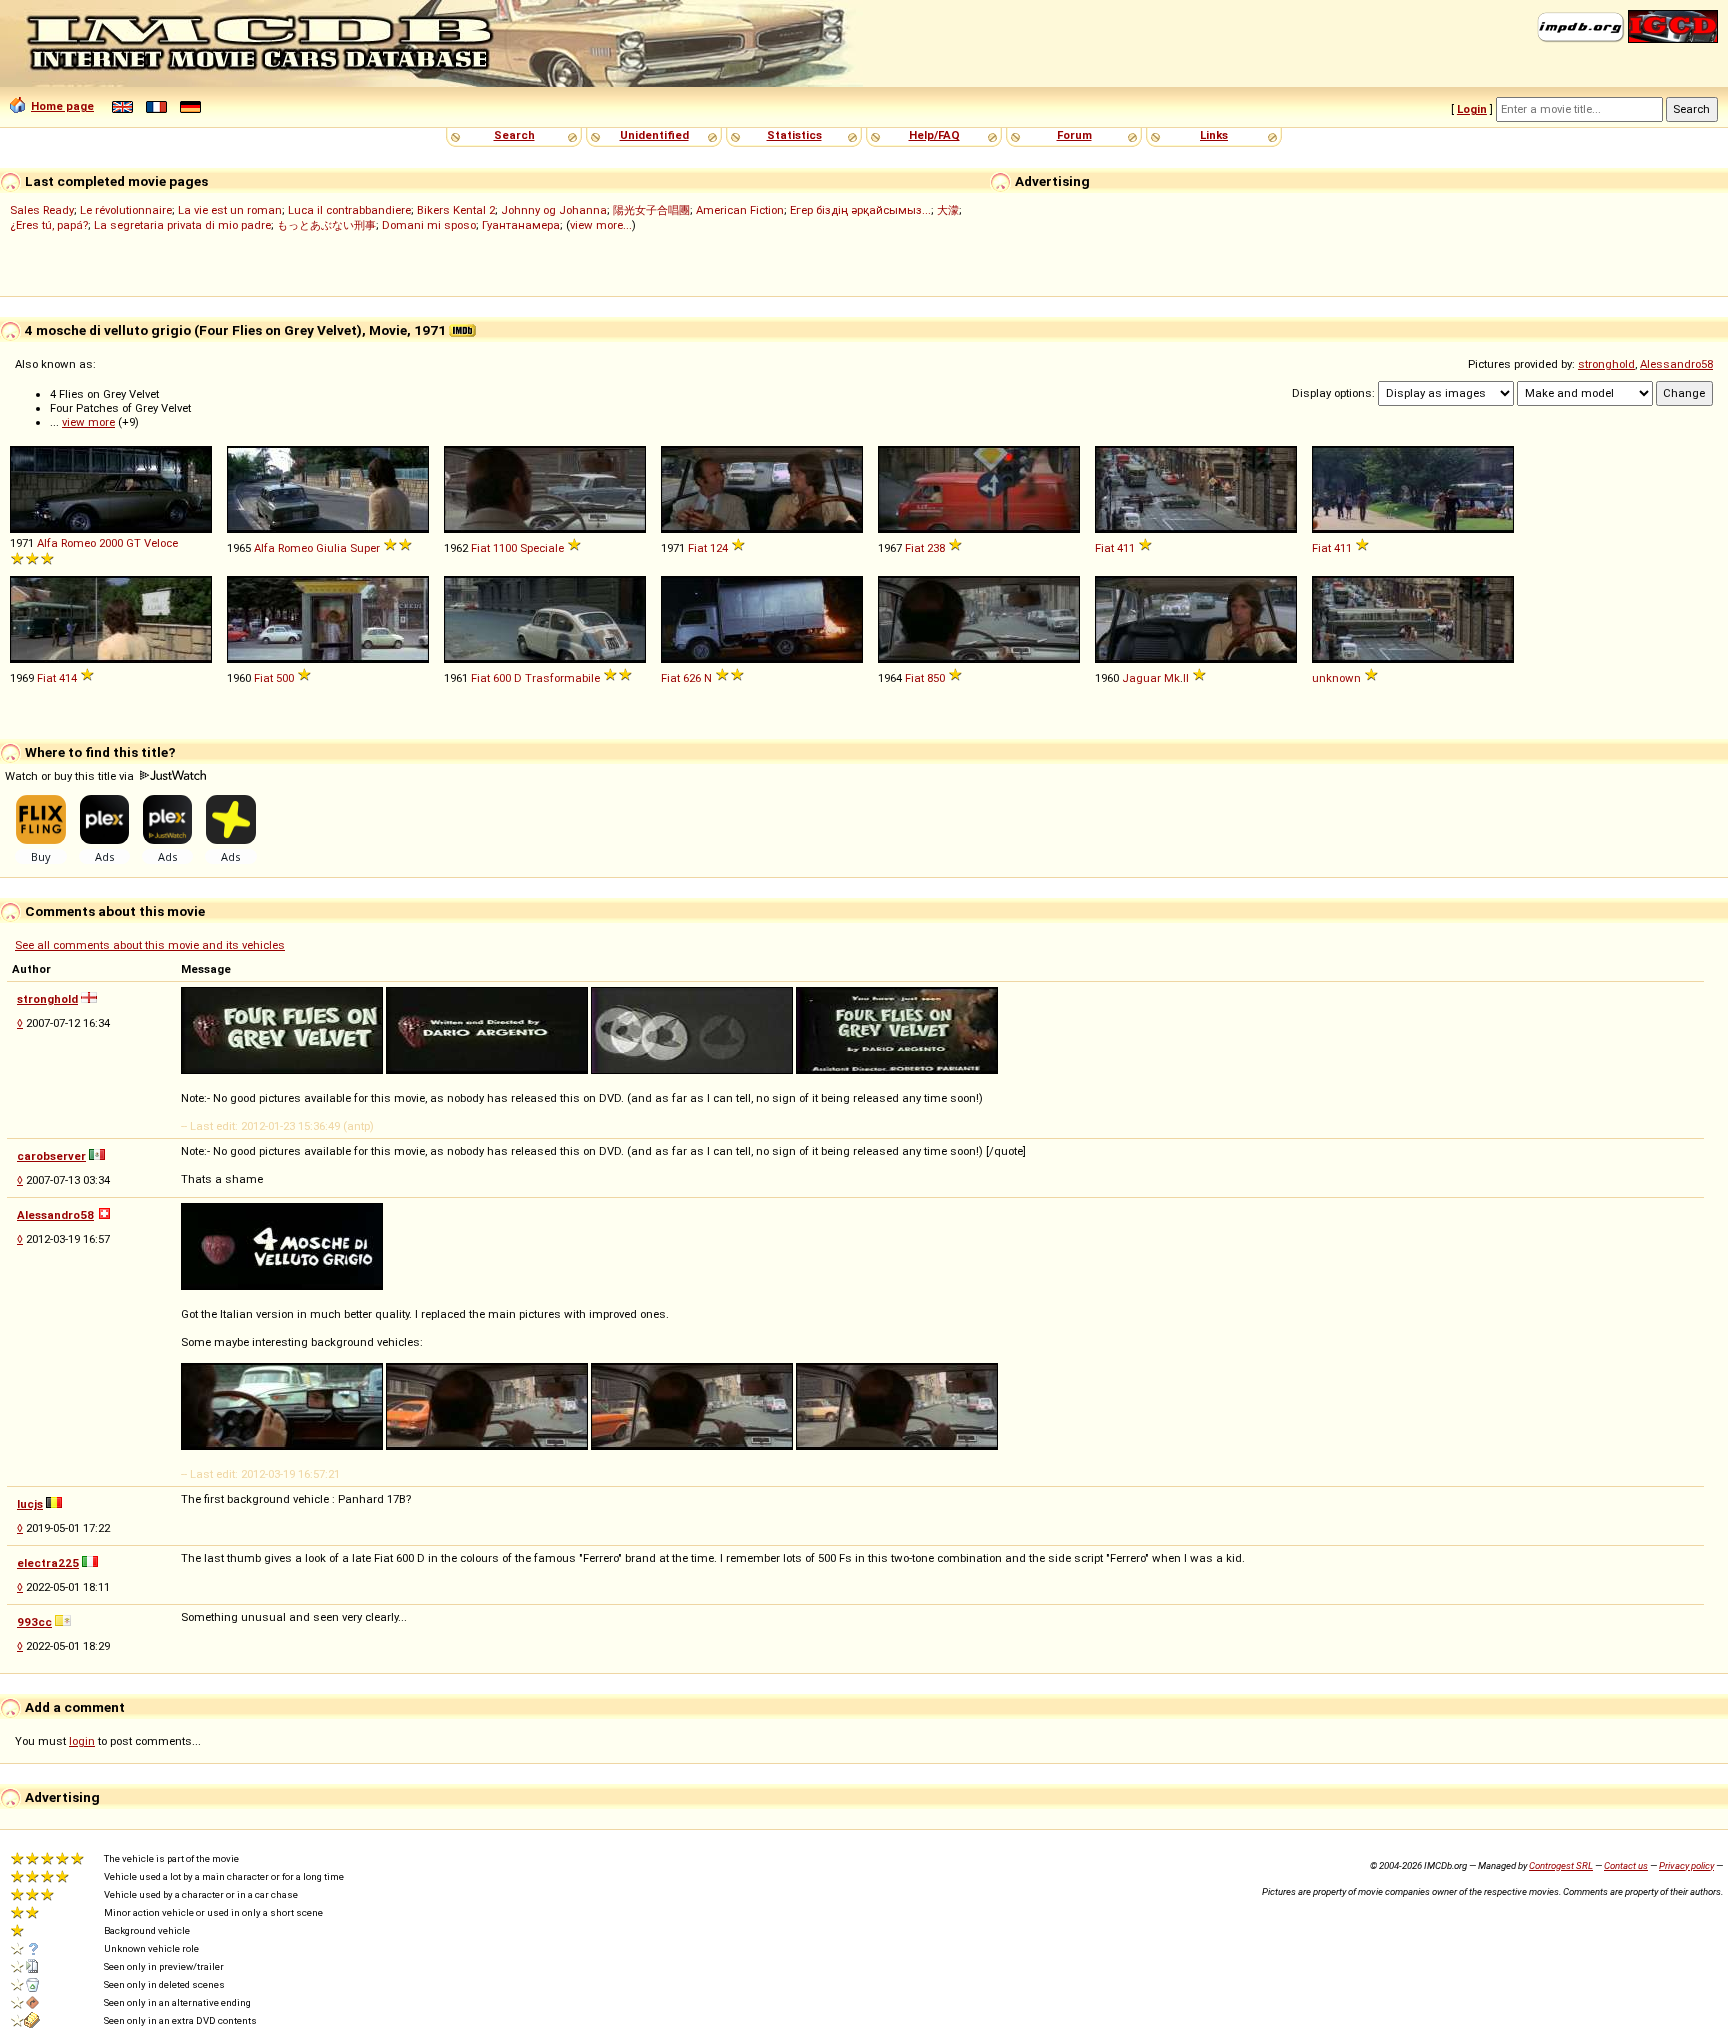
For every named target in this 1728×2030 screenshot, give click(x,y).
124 (719, 548)
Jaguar (1141, 678)
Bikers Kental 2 (456, 210)
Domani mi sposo (429, 225)
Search (514, 135)
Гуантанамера (521, 225)
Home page (62, 106)
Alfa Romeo (66, 543)
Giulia (331, 548)
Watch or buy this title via (71, 776)
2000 (111, 543)
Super (365, 548)
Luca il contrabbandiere (349, 210)
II (1186, 678)
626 (692, 678)
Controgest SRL (1561, 1865)
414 (68, 678)
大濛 (948, 210)
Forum (1074, 135)
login (82, 1741)
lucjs (30, 1504)
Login (1472, 109)
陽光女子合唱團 (651, 210)
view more (88, 422)
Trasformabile (562, 678)
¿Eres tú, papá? (49, 225)
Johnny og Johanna (554, 210)
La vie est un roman (230, 210)
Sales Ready (42, 210)
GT (133, 543)
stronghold (1606, 364)
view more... (601, 225)
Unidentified (654, 135)
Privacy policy (1686, 1865)
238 (936, 548)
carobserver (51, 1156)
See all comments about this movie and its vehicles (150, 945)
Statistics (794, 135)
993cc (34, 1622)
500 (285, 678)
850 (936, 678)
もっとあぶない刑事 (326, 225)
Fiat (480, 548)
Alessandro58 (1676, 364)
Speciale (542, 548)
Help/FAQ (934, 135)
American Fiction (740, 210)
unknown (1336, 678)
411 (1126, 548)
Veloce (161, 543)
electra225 (48, 1563)
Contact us (1626, 1865)
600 (502, 678)
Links (1214, 135)
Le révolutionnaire (126, 210)
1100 (505, 548)
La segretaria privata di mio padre (182, 225)
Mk (1172, 678)
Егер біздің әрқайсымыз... (860, 210)
